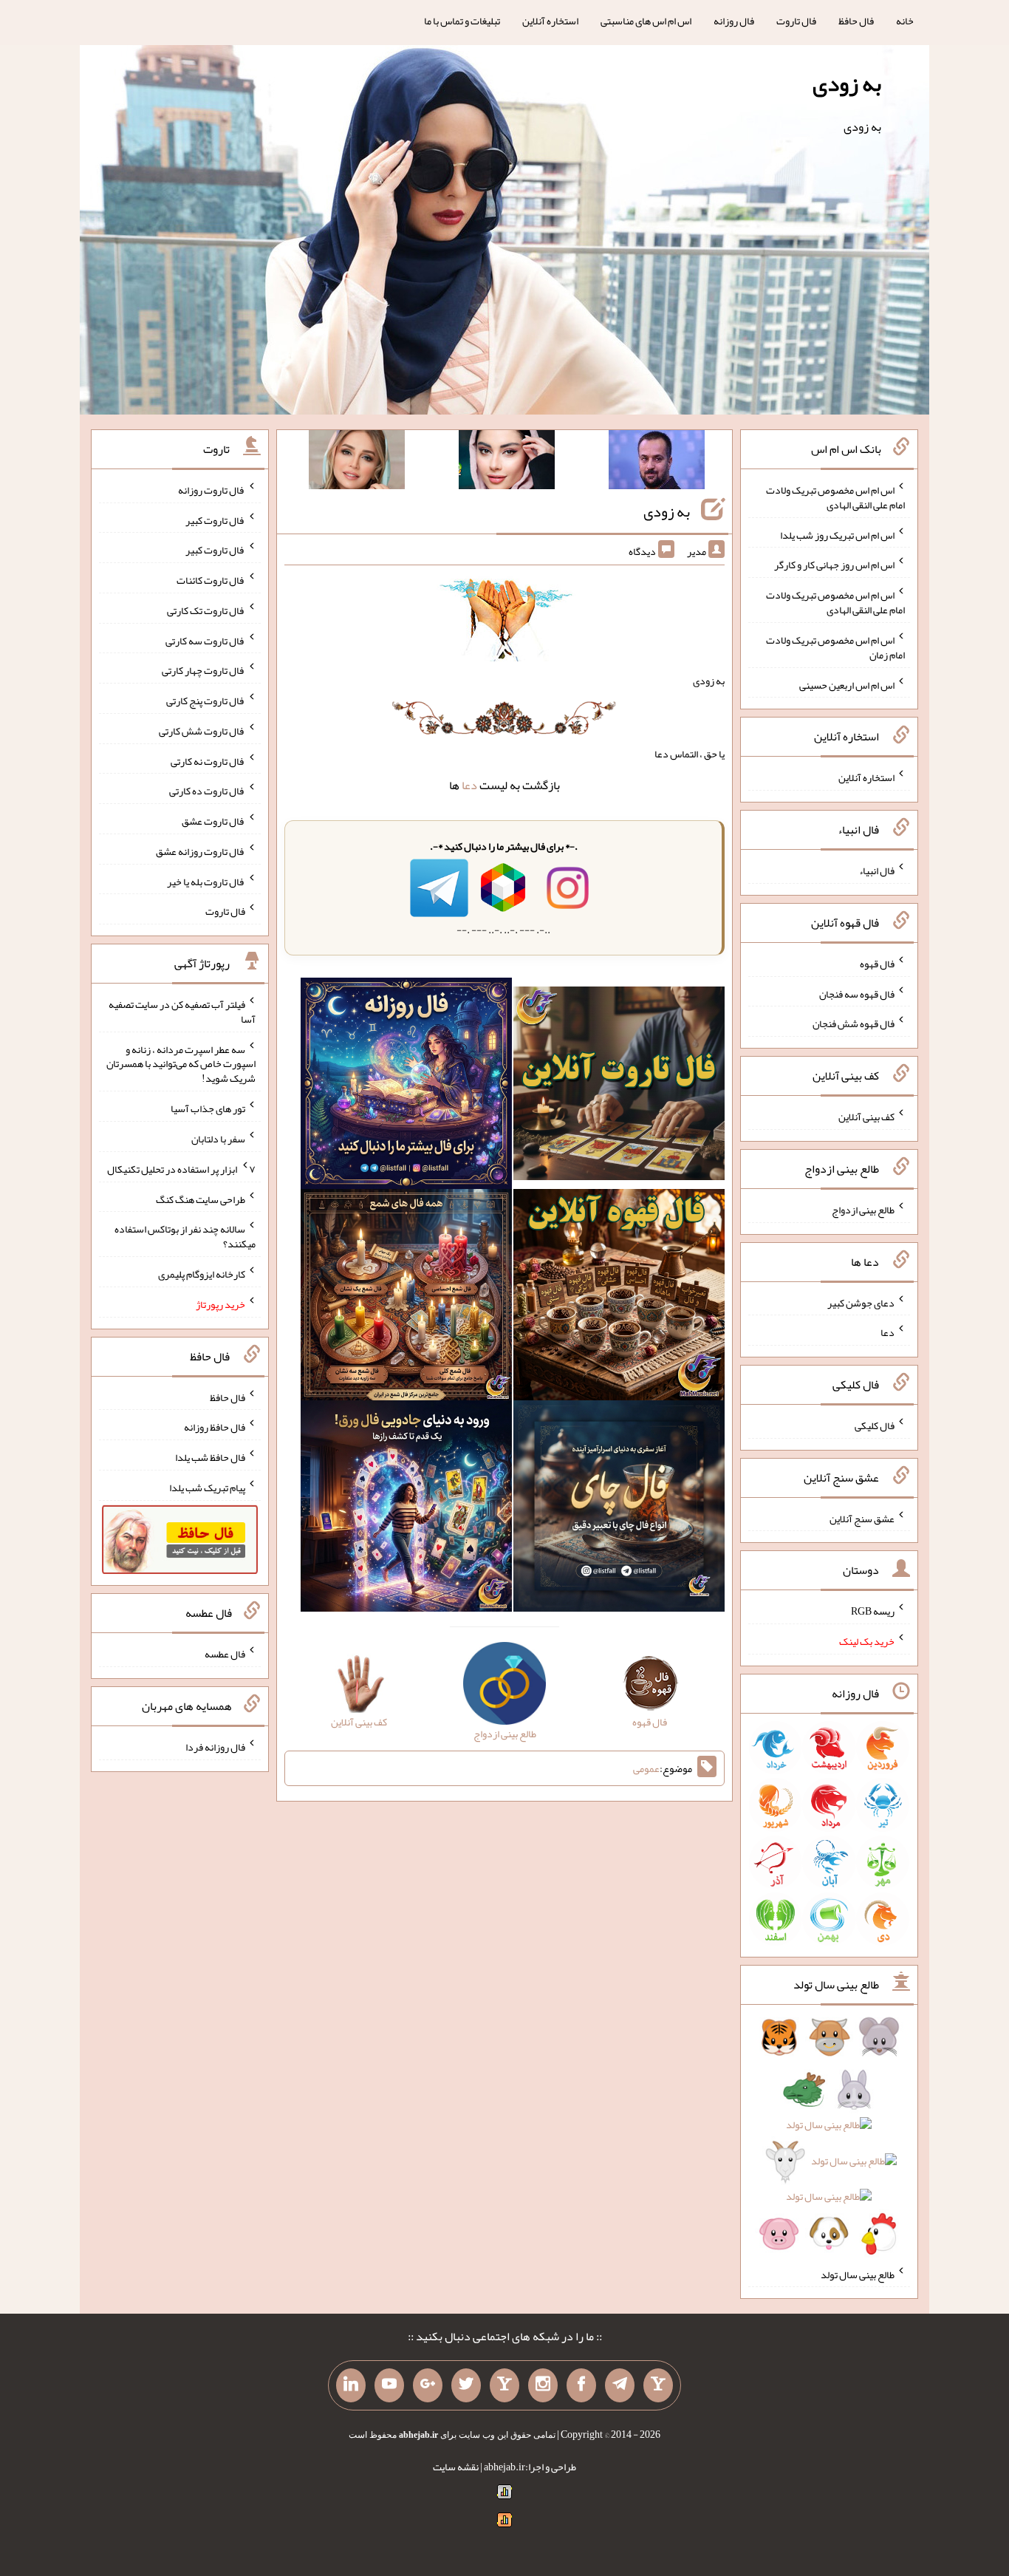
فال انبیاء (877, 870)
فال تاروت (796, 21)
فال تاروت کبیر (215, 519)
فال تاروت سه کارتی (205, 640)
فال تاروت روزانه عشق (201, 851)
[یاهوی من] (658, 2385)
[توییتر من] (466, 2385)
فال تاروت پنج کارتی (206, 701)
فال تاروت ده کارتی (207, 791)
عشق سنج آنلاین (862, 1518)
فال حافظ (856, 21)
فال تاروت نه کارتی (208, 760)
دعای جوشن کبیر (861, 1302)
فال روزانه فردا (215, 1747)
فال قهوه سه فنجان (857, 993)
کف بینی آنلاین (866, 1117)
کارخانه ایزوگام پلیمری (202, 1274)
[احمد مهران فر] (657, 463)
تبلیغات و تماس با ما (462, 21)
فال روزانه (734, 21)
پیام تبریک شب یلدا (207, 1488)
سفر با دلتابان (218, 1139)
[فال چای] (619, 1509)
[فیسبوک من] (581, 2385)
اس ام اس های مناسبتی (646, 21)
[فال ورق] (406, 1509)
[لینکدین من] (351, 2385)
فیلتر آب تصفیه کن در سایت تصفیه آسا (182, 1012)
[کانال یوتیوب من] (389, 2385)
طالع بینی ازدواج (863, 1210)
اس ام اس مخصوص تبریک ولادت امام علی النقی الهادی (835, 497)
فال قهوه (877, 964)
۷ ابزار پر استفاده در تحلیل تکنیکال (181, 1169)
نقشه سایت (456, 2467)
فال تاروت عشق (213, 821)
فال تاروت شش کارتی (202, 731)
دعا (469, 785)
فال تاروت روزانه (212, 490)
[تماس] (504, 2385)
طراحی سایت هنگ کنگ (201, 1199)
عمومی (646, 1768)
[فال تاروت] (619, 1086)
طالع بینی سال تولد (858, 2274)
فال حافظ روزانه (215, 1427)
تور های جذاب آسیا (208, 1108)
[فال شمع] (406, 1298)
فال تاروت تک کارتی (206, 610)
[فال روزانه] (406, 1086)
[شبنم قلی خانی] (357, 463)
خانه (905, 21)
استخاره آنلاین (550, 21)
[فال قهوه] (619, 1298)
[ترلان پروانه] (507, 463)
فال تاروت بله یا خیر (206, 881)
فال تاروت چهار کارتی (203, 670)
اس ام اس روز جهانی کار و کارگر (834, 565)
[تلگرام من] (620, 2385)
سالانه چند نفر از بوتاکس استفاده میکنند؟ (185, 1236)
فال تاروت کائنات (211, 580)
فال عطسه (225, 1654)
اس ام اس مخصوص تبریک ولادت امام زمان (835, 647)
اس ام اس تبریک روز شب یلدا (837, 534)
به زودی (847, 84)
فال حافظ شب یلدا (210, 1457)
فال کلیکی (875, 1425)
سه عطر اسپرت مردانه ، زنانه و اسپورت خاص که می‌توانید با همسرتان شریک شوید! (181, 1063)
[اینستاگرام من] (543, 2385)
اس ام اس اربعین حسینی (847, 684)
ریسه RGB (873, 1611)
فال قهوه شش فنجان (854, 1023)
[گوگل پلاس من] (428, 2385)
